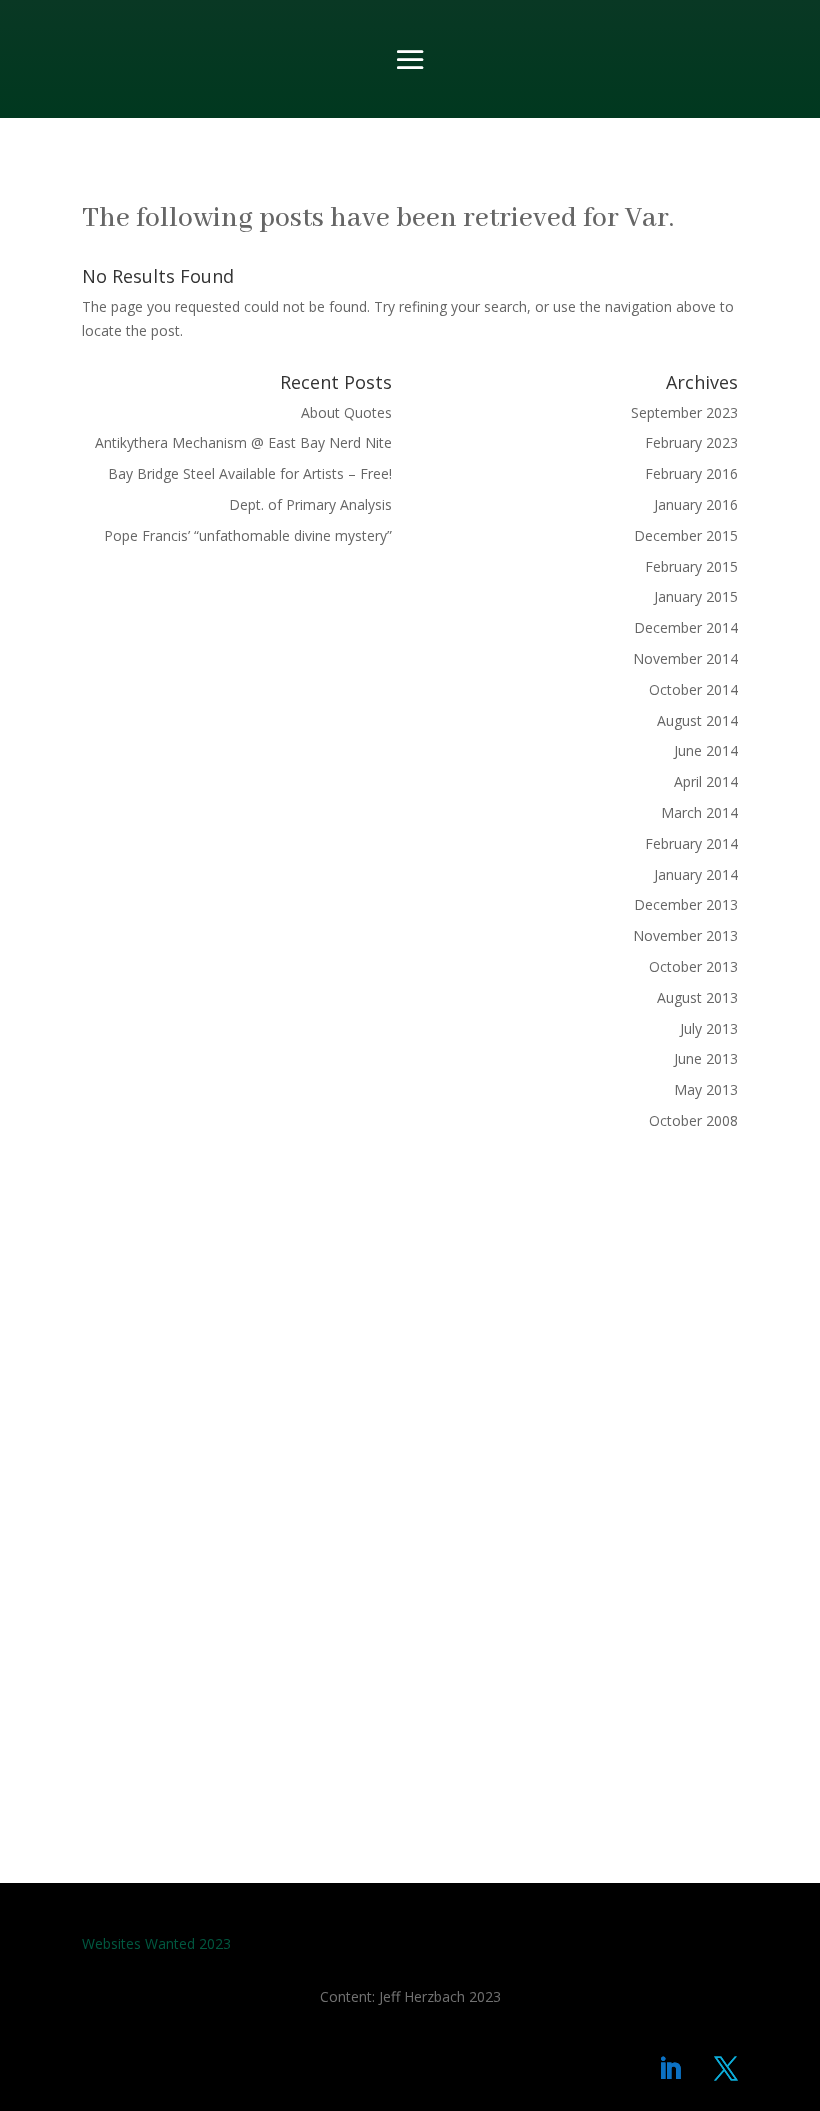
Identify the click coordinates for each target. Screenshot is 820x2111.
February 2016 (691, 473)
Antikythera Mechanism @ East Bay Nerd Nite (243, 442)
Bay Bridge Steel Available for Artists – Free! (250, 473)
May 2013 (706, 1089)
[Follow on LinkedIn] (670, 2069)
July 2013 (709, 1028)
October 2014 (693, 689)
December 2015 (686, 535)
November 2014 (685, 658)
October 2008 (693, 1120)
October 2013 (693, 966)
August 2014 (697, 720)
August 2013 (697, 997)
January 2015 (696, 596)
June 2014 (706, 750)
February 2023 (691, 442)
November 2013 (685, 935)
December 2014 (686, 627)
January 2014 (696, 874)
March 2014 (699, 812)
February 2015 (691, 566)
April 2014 (706, 781)
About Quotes (346, 412)
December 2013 (686, 904)
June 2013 (706, 1058)
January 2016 (696, 504)
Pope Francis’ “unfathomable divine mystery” (248, 535)
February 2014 (691, 843)
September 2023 (684, 412)
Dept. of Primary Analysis (310, 504)
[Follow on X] (726, 2069)
